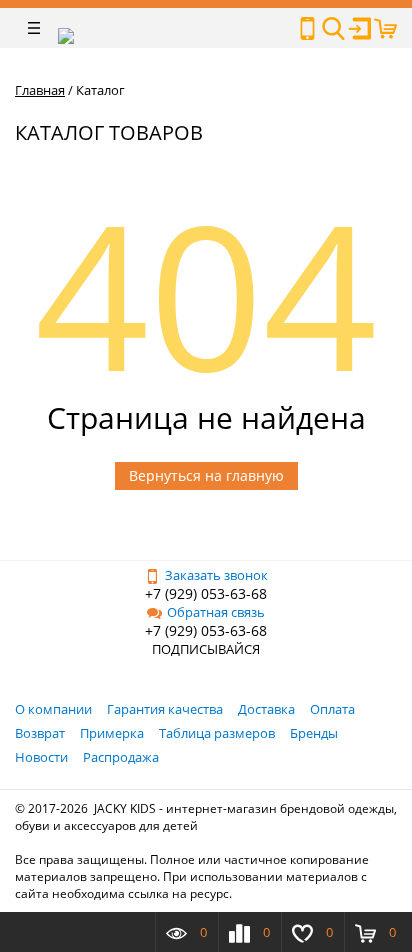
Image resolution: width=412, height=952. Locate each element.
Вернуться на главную (206, 475)
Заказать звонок (216, 575)
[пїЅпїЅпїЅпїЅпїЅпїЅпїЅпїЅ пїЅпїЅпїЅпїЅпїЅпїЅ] (307, 28)
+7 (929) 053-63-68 (206, 593)
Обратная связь (216, 612)
